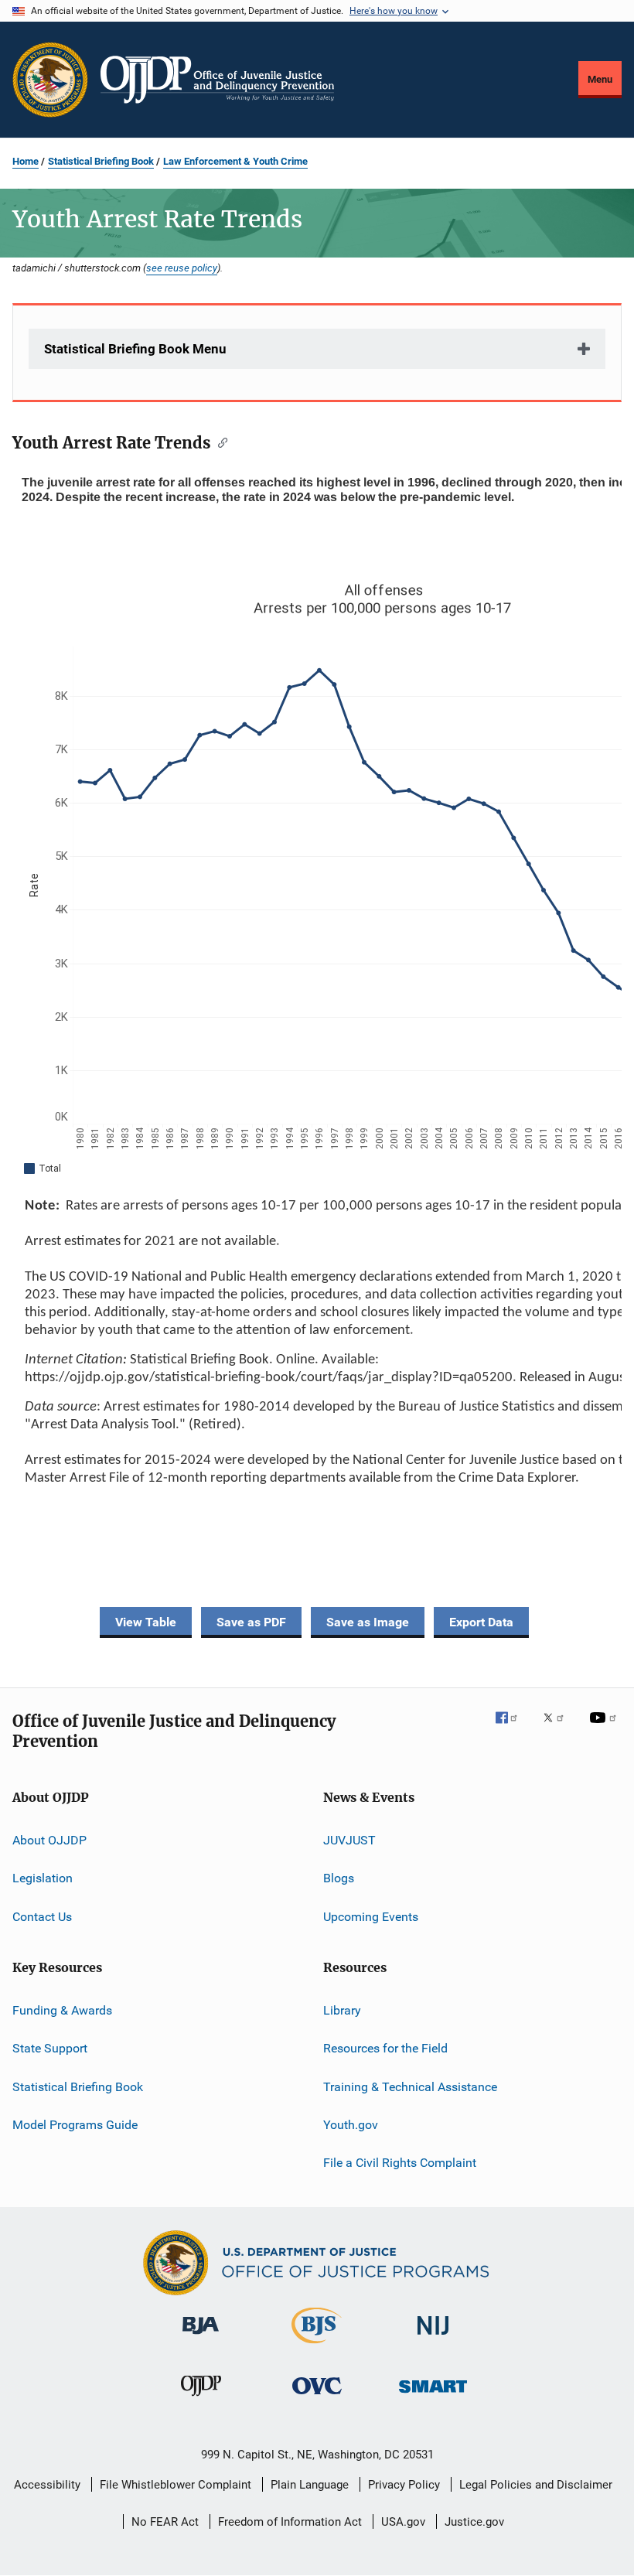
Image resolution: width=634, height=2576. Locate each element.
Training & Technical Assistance (410, 2086)
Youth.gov (351, 2125)
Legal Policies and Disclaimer (536, 2485)
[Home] (217, 80)
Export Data (481, 1622)
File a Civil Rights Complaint (400, 2163)
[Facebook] (513, 1728)
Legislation (43, 1878)
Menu (600, 79)
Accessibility (47, 2485)
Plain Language (310, 2485)
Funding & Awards (62, 2010)
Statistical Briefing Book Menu (135, 349)
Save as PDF (251, 1622)
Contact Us (42, 1916)
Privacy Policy (404, 2485)
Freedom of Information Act (290, 2522)
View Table (146, 1622)
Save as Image (368, 1622)
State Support (50, 2048)
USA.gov (403, 2522)
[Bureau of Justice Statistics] (317, 2346)
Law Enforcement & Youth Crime (235, 161)
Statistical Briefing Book (101, 161)
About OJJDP (49, 1840)
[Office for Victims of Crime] (317, 2397)
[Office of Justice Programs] (50, 80)
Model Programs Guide (75, 2125)
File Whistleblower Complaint (176, 2485)
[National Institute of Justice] (433, 2337)
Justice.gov (474, 2522)
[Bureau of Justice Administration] (201, 2337)
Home (26, 161)
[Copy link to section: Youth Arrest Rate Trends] (219, 442)
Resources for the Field (385, 2048)
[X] (559, 1728)
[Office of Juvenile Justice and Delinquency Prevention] (201, 2399)
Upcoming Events (371, 1916)
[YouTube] (605, 1728)
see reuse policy (182, 268)
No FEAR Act (165, 2522)
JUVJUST (349, 1840)
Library (342, 2010)
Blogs (339, 1878)
